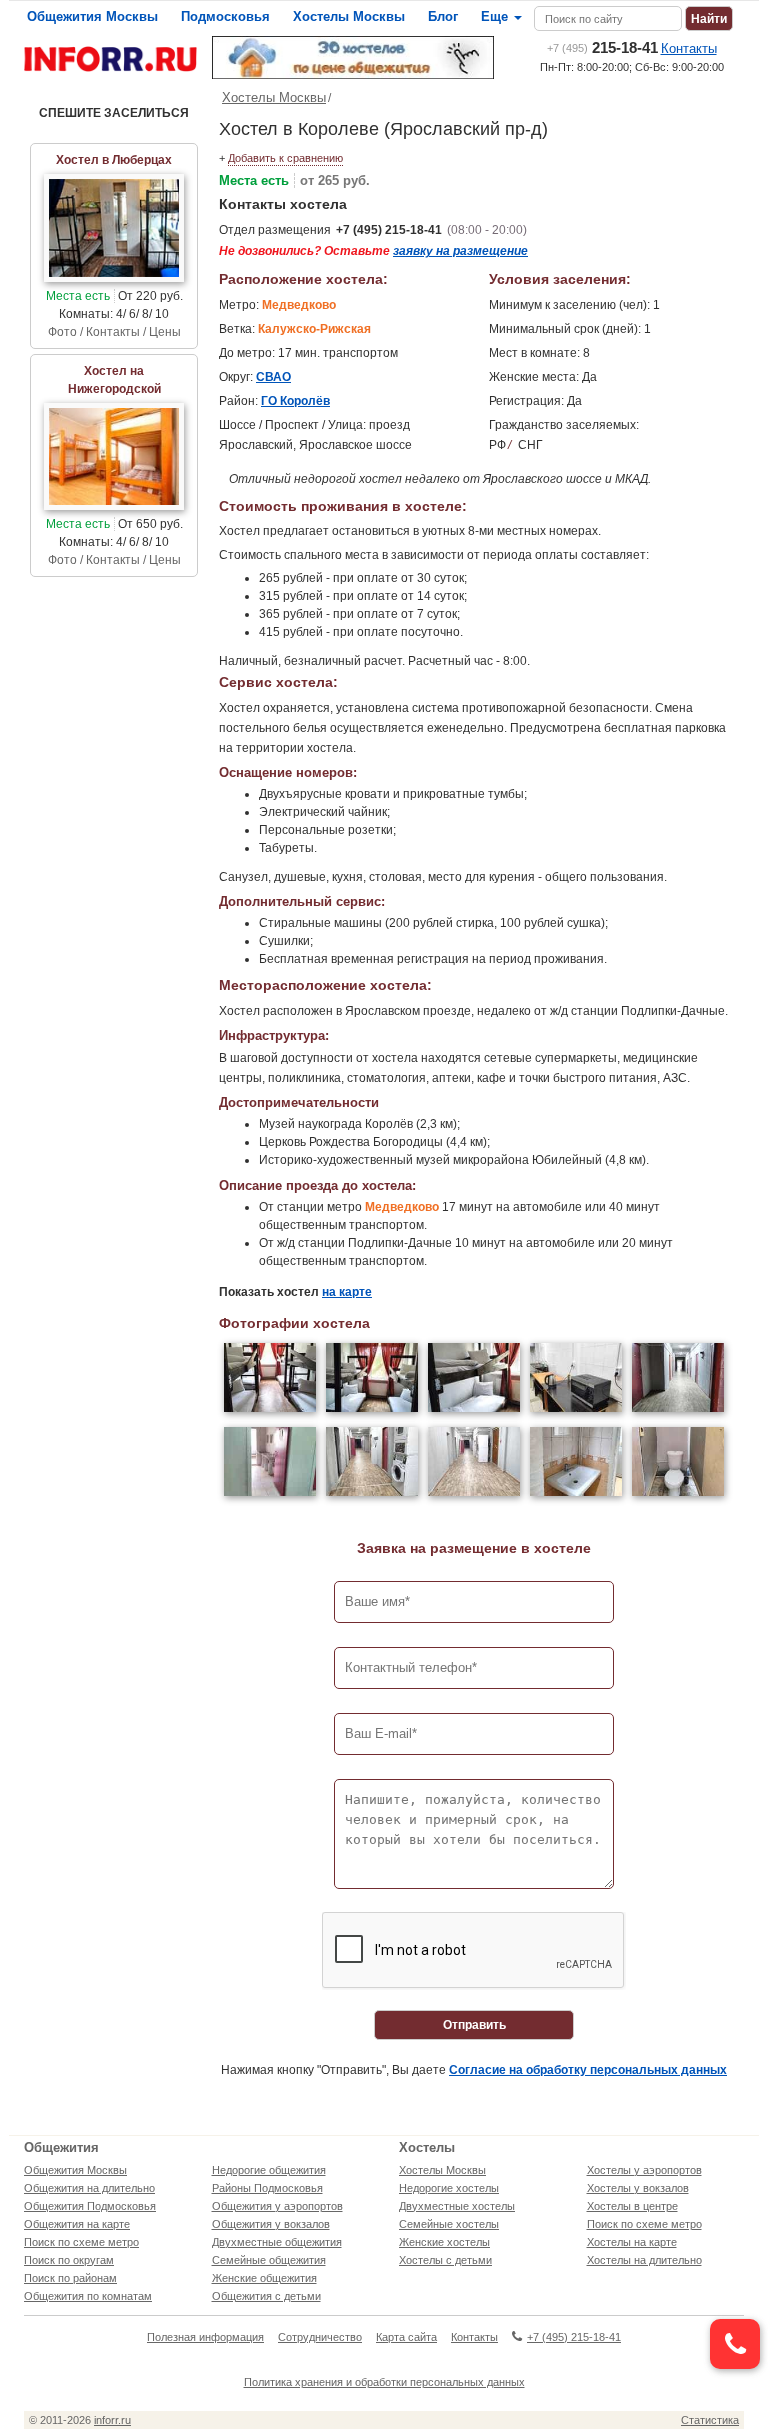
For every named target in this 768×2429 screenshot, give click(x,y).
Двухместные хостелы (457, 2206)
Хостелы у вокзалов (638, 2188)
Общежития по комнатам (88, 2296)
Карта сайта (406, 2337)
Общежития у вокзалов (271, 2224)
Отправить (474, 2025)
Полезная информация (205, 2337)
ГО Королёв (295, 401)
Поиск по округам (69, 2260)
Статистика (710, 2420)
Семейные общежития (269, 2260)
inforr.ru (112, 2420)
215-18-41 (602, 47)
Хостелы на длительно (644, 2260)
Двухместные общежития (277, 2242)
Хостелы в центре (632, 2206)
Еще (496, 16)
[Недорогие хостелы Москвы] (353, 57)
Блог (443, 16)
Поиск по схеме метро (81, 2242)
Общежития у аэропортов (277, 2206)
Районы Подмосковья (267, 2188)
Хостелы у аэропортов (644, 2170)
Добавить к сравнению (285, 158)
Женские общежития (264, 2278)
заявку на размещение (460, 251)
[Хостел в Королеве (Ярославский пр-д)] (270, 1380)
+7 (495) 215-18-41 (389, 230)
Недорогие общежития (269, 2170)
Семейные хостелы (449, 2224)
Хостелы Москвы (349, 16)
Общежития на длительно (89, 2188)
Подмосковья (225, 16)
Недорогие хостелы (449, 2188)
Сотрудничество (320, 2337)
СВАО (273, 377)
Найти (709, 19)
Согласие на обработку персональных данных (588, 2070)
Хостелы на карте (632, 2242)
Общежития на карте (77, 2224)
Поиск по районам (70, 2278)
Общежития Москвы (92, 16)
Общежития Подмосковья (90, 2206)
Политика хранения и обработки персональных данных (384, 2382)
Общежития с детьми (266, 2296)
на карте (347, 1292)
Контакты (689, 48)
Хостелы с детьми (445, 2260)
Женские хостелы (444, 2242)
